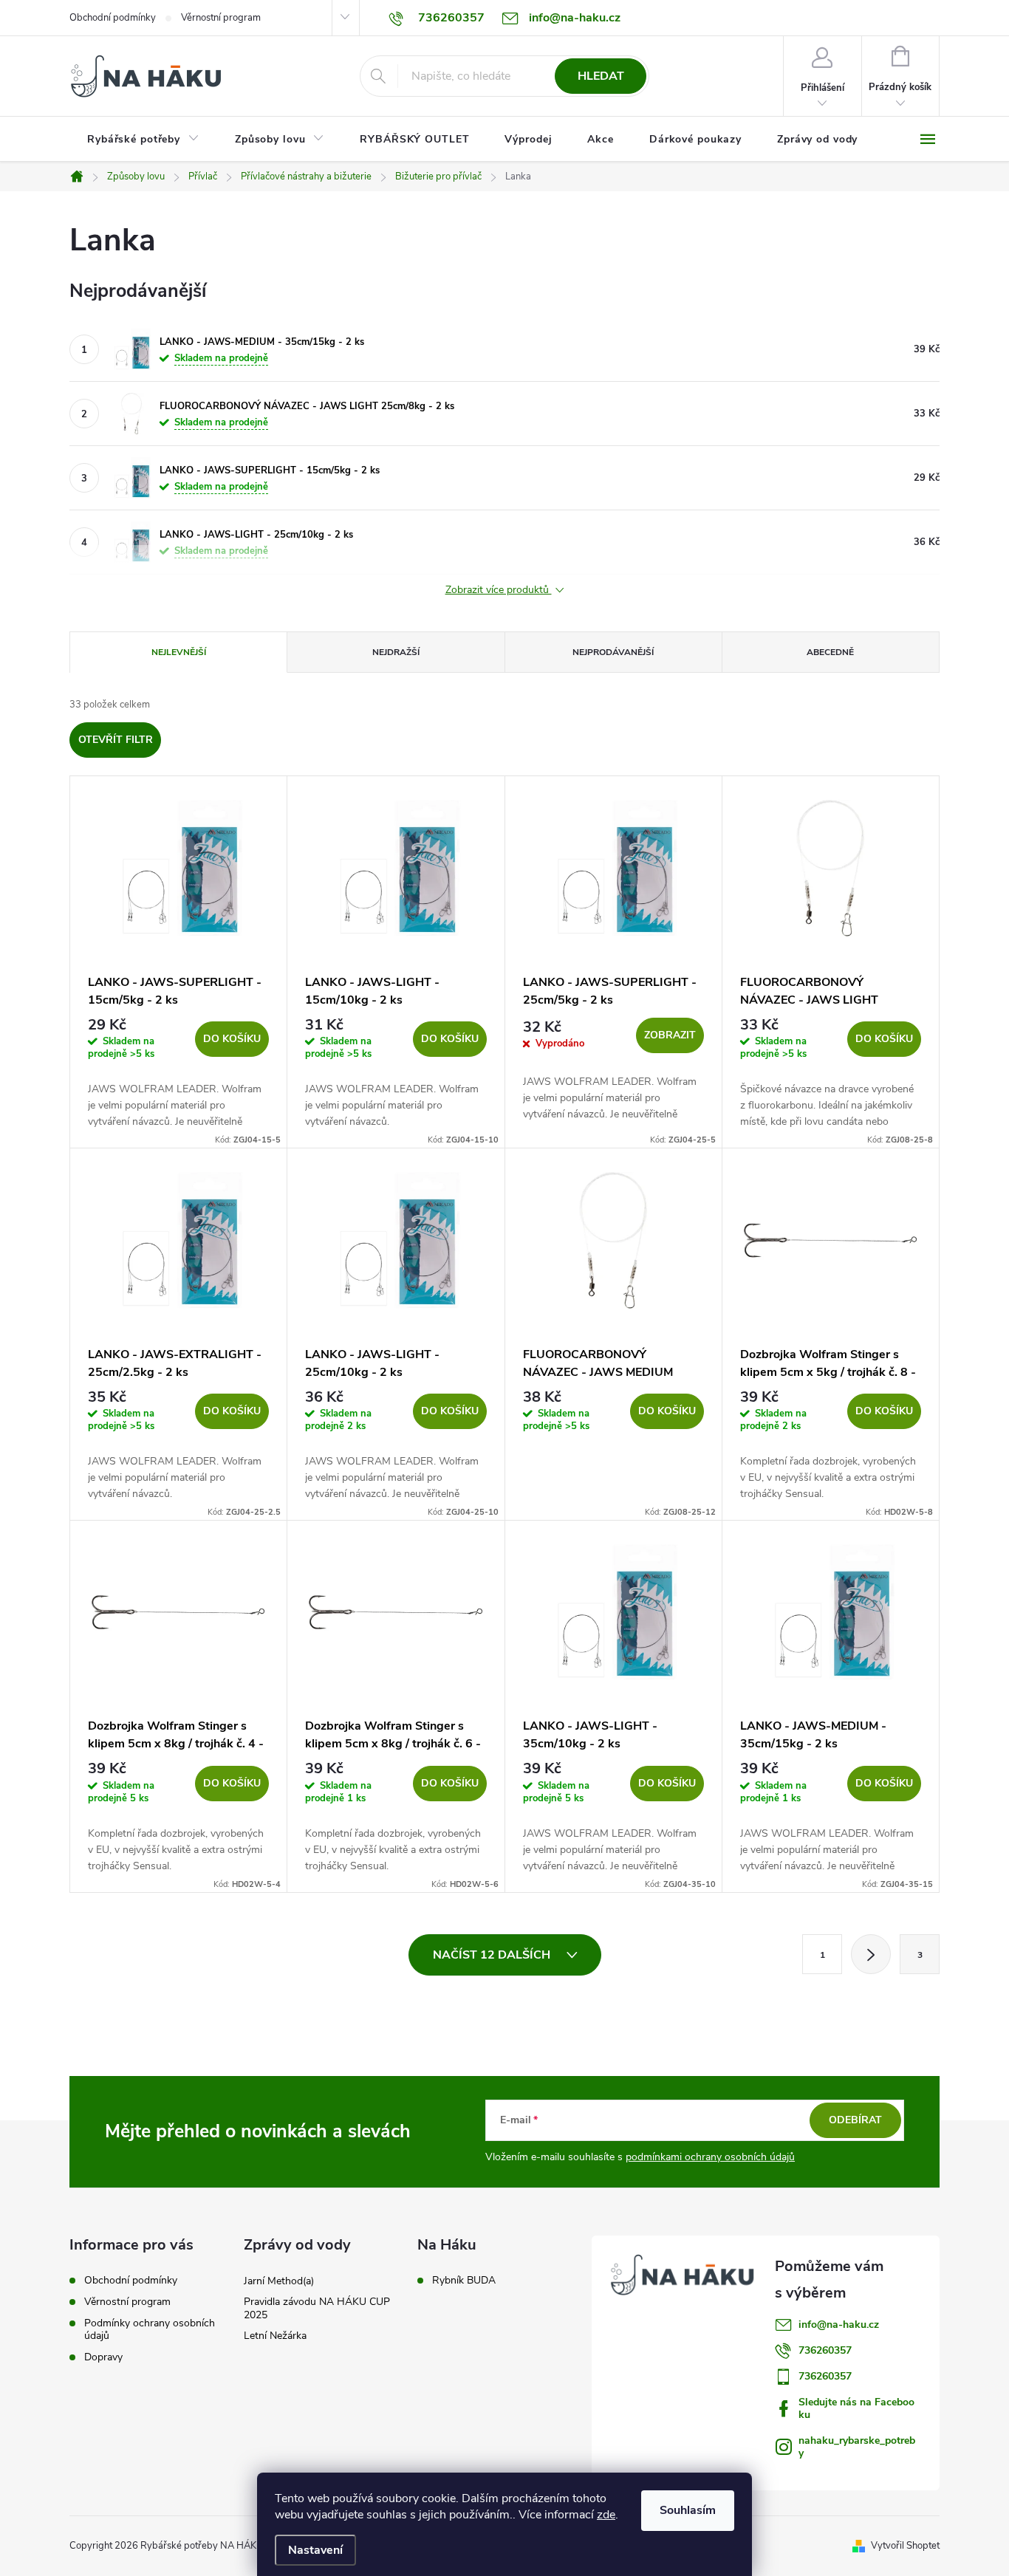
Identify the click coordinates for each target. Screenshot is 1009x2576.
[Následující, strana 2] (871, 1954)
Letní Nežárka (275, 2336)
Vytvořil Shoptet (905, 2546)
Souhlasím (688, 2510)
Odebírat (855, 2120)
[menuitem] (143, 140)
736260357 (825, 2350)
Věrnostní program (221, 18)
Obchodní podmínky (113, 18)
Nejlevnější (179, 652)
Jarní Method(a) (279, 2281)
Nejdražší (396, 652)
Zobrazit (670, 1035)
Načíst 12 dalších (493, 1955)
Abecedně (830, 652)
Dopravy (103, 2357)
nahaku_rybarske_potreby (857, 2447)
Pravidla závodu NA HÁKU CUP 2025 (317, 2308)
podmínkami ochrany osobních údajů (710, 2157)
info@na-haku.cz (839, 2325)
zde (606, 2515)
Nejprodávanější (613, 652)
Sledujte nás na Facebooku (856, 2408)
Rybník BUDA (464, 2281)
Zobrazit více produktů (499, 590)
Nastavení (315, 2550)
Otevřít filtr (116, 740)
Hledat (601, 76)
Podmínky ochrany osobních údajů (150, 2329)
